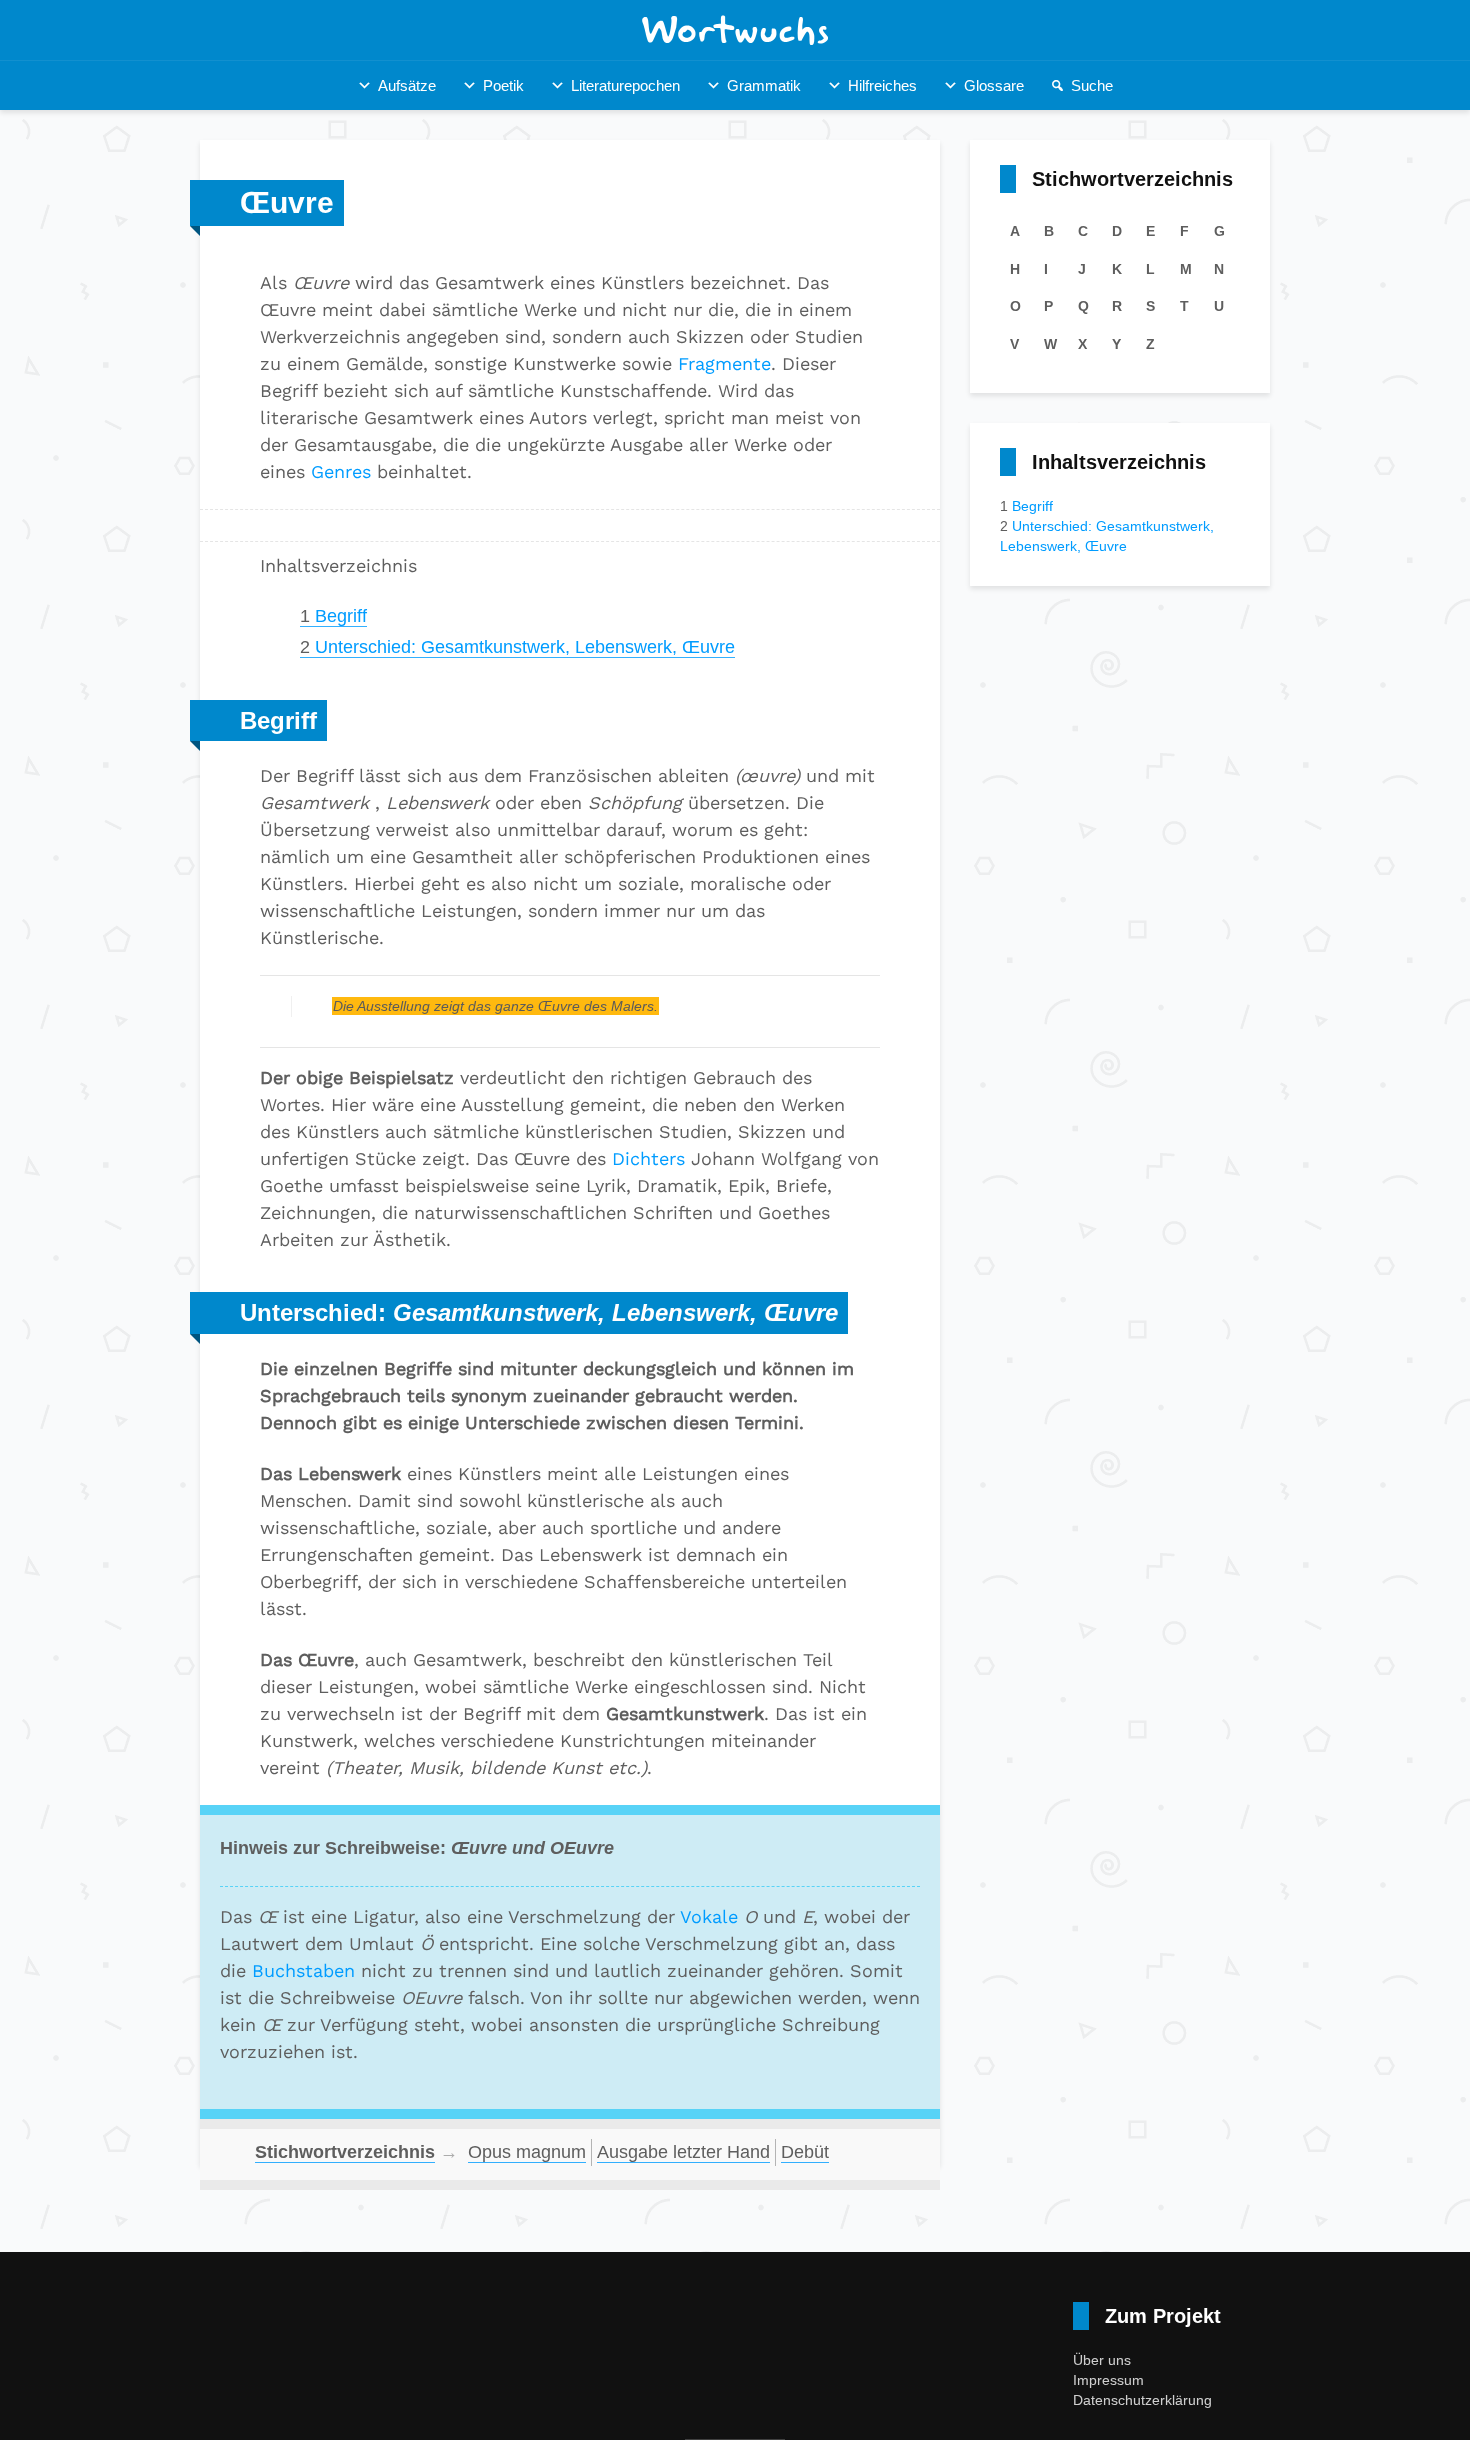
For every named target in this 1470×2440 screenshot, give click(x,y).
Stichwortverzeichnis (345, 2152)
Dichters (648, 1158)
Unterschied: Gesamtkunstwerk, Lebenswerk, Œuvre (517, 647)
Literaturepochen (625, 85)
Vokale (709, 1916)
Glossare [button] (994, 85)
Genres (341, 471)
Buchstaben (303, 1970)
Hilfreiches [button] (882, 85)
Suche (1092, 85)
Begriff (333, 616)
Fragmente (724, 363)
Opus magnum (527, 2152)
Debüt (805, 2152)
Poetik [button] (503, 85)
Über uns (1102, 2360)
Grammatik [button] (764, 85)
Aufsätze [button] (407, 85)
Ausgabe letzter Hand (683, 2152)
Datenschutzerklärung (1142, 2400)
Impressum (1108, 2380)
